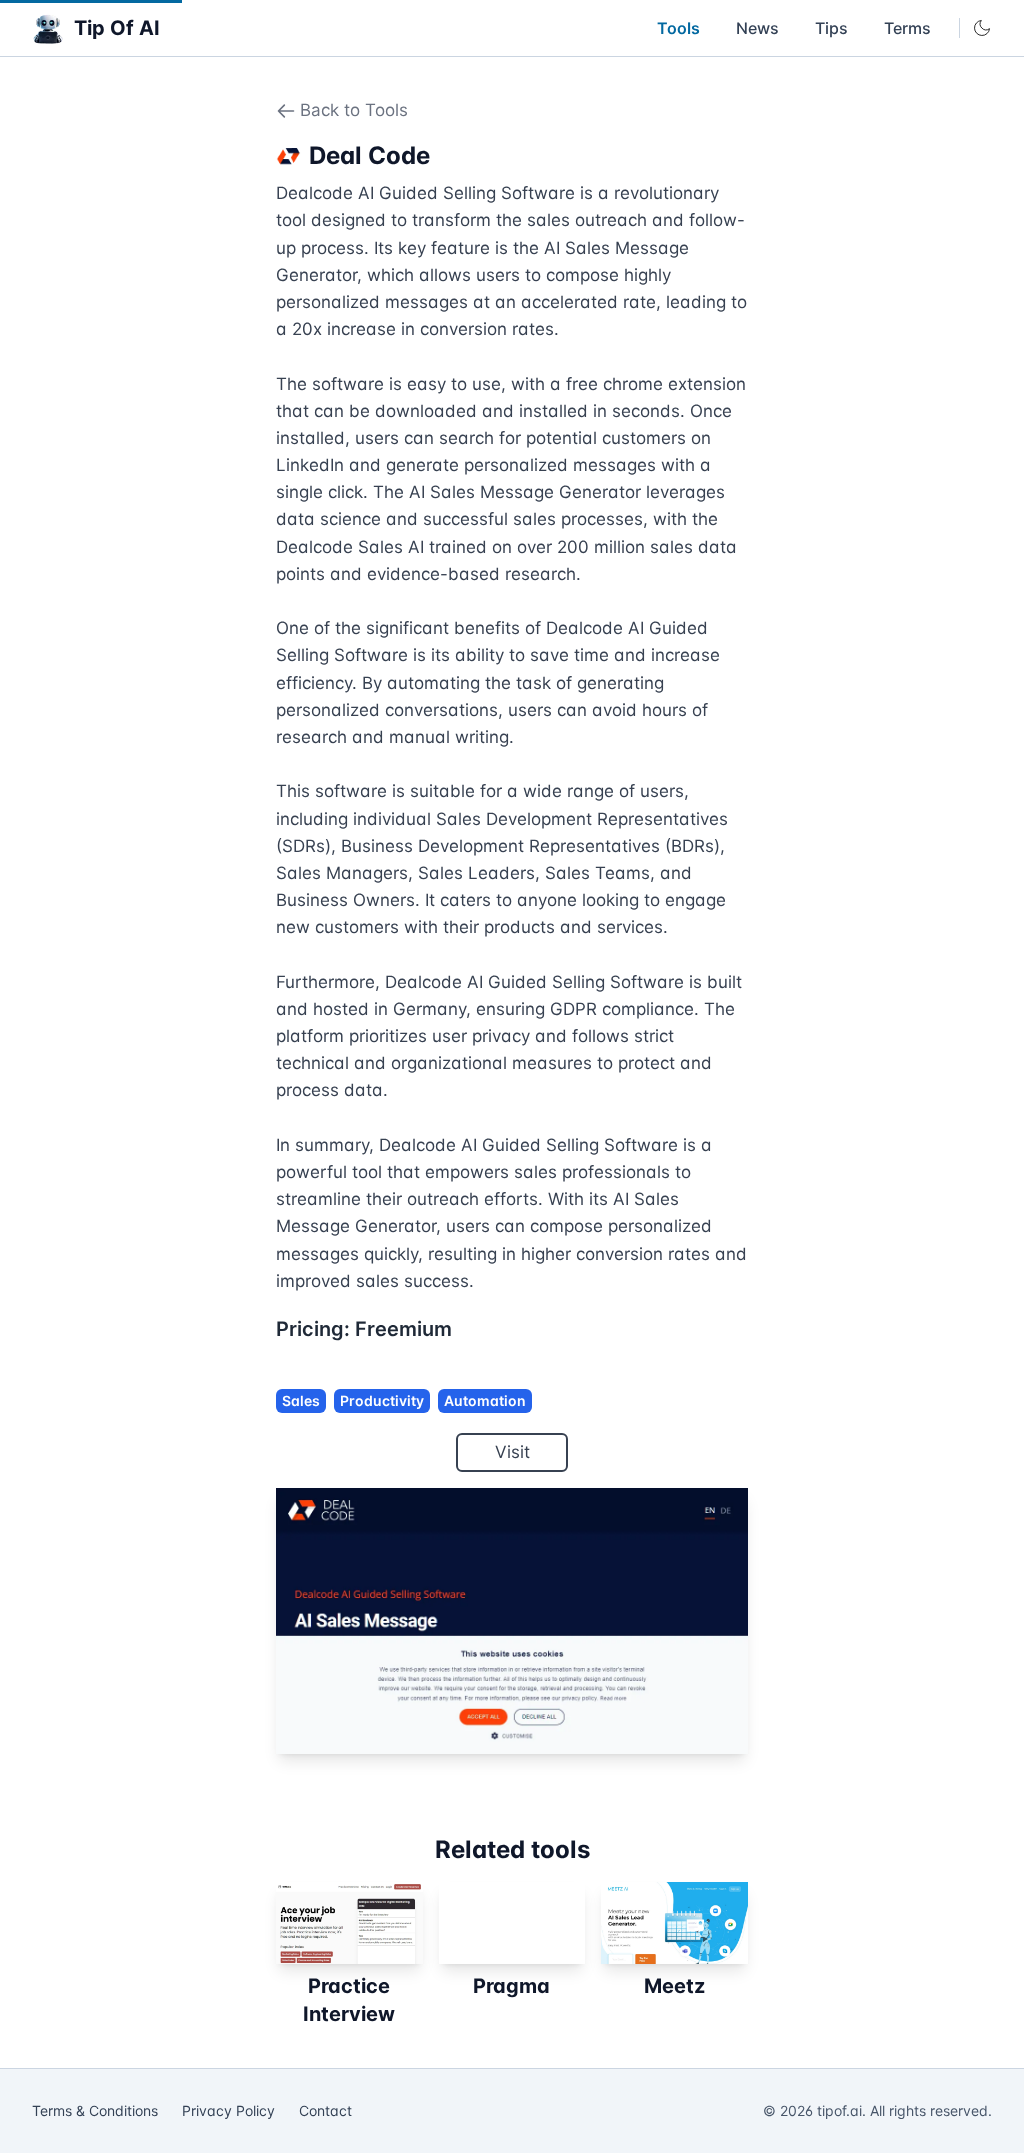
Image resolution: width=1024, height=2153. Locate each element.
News (757, 28)
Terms (907, 28)
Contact (325, 2110)
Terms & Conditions (95, 2110)
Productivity (382, 1400)
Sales (301, 1400)
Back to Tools (354, 110)
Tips (831, 28)
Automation (485, 1400)
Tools (678, 28)
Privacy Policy (228, 2110)
